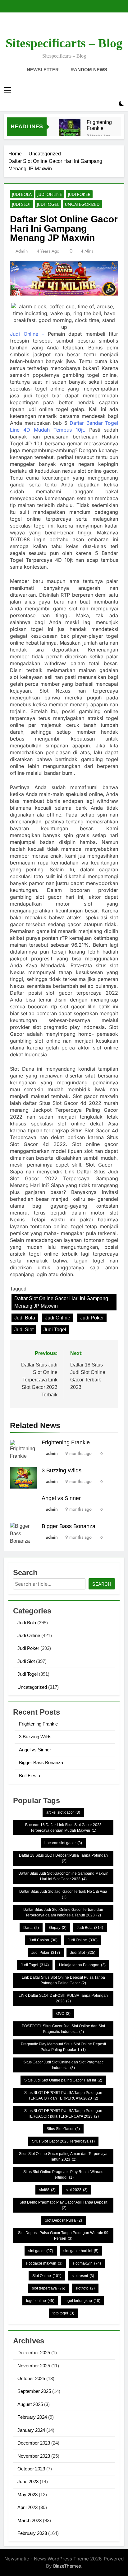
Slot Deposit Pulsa (63, 2220)
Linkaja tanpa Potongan (82, 1965)
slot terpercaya (49, 2288)
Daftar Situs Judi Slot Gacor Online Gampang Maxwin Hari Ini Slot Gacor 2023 (63, 1876)
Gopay (58, 1928)
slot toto (85, 2288)
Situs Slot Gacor (63, 2129)
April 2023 (27, 2507)
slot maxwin (87, 2263)
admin (22, 251)
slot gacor (41, 2251)
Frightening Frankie (99, 125)
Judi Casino (43, 1940)
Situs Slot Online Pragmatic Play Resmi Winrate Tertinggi (63, 2175)
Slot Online (47, 2276)
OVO (63, 2014)
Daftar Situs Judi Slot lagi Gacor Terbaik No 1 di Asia (63, 1894)
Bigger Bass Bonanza (69, 1526)
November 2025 (34, 2366)
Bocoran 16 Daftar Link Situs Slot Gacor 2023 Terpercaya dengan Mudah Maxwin (63, 1828)
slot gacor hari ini (81, 2251)
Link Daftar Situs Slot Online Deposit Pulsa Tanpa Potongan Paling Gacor (63, 1980)
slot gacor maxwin (44, 2263)
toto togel (63, 2313)
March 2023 (30, 2520)
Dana (31, 1928)
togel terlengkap (82, 2301)
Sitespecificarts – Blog (64, 43)
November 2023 (34, 2456)
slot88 (47, 2190)
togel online (40, 2301)
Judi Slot (22, 204)
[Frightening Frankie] (70, 129)
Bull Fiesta (30, 1776)
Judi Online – (27, 334)
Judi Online (50, 194)
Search (102, 1584)
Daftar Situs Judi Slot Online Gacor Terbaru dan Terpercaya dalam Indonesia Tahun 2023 (63, 1912)
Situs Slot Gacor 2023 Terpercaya (63, 2141)
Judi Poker (79, 194)
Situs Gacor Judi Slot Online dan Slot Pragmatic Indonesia (63, 2065)
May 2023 (27, 2495)
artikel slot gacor (63, 1812)
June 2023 (28, 2481)
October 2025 (31, 2378)
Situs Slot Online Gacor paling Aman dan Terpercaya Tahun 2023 (63, 2157)
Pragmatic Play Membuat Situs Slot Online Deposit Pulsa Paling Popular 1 (63, 2047)
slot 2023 (77, 2190)
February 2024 (32, 2417)
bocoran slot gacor (63, 1843)
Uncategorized (82, 204)
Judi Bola (22, 194)
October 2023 (31, 2469)
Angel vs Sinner (61, 1498)
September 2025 (34, 2391)
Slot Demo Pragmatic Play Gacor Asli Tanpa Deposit (63, 2205)
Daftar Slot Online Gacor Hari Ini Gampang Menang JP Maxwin (61, 1302)
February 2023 (32, 2533)
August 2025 (30, 2404)
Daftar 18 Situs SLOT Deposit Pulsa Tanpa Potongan (63, 1858)
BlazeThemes (67, 2566)
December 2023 (34, 2443)
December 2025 (34, 2353)
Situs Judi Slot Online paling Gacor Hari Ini (63, 2080)
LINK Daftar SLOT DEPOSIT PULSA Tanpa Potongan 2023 (63, 1998)
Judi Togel (48, 204)
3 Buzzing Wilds (62, 1470)
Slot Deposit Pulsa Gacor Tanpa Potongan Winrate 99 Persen (63, 2236)
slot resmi (83, 2276)
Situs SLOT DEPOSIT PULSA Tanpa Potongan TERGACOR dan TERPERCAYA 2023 (63, 2095)
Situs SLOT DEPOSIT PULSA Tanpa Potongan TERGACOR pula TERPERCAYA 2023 (63, 2114)
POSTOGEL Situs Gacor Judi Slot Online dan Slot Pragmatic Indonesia (63, 2029)
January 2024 (31, 2430)
